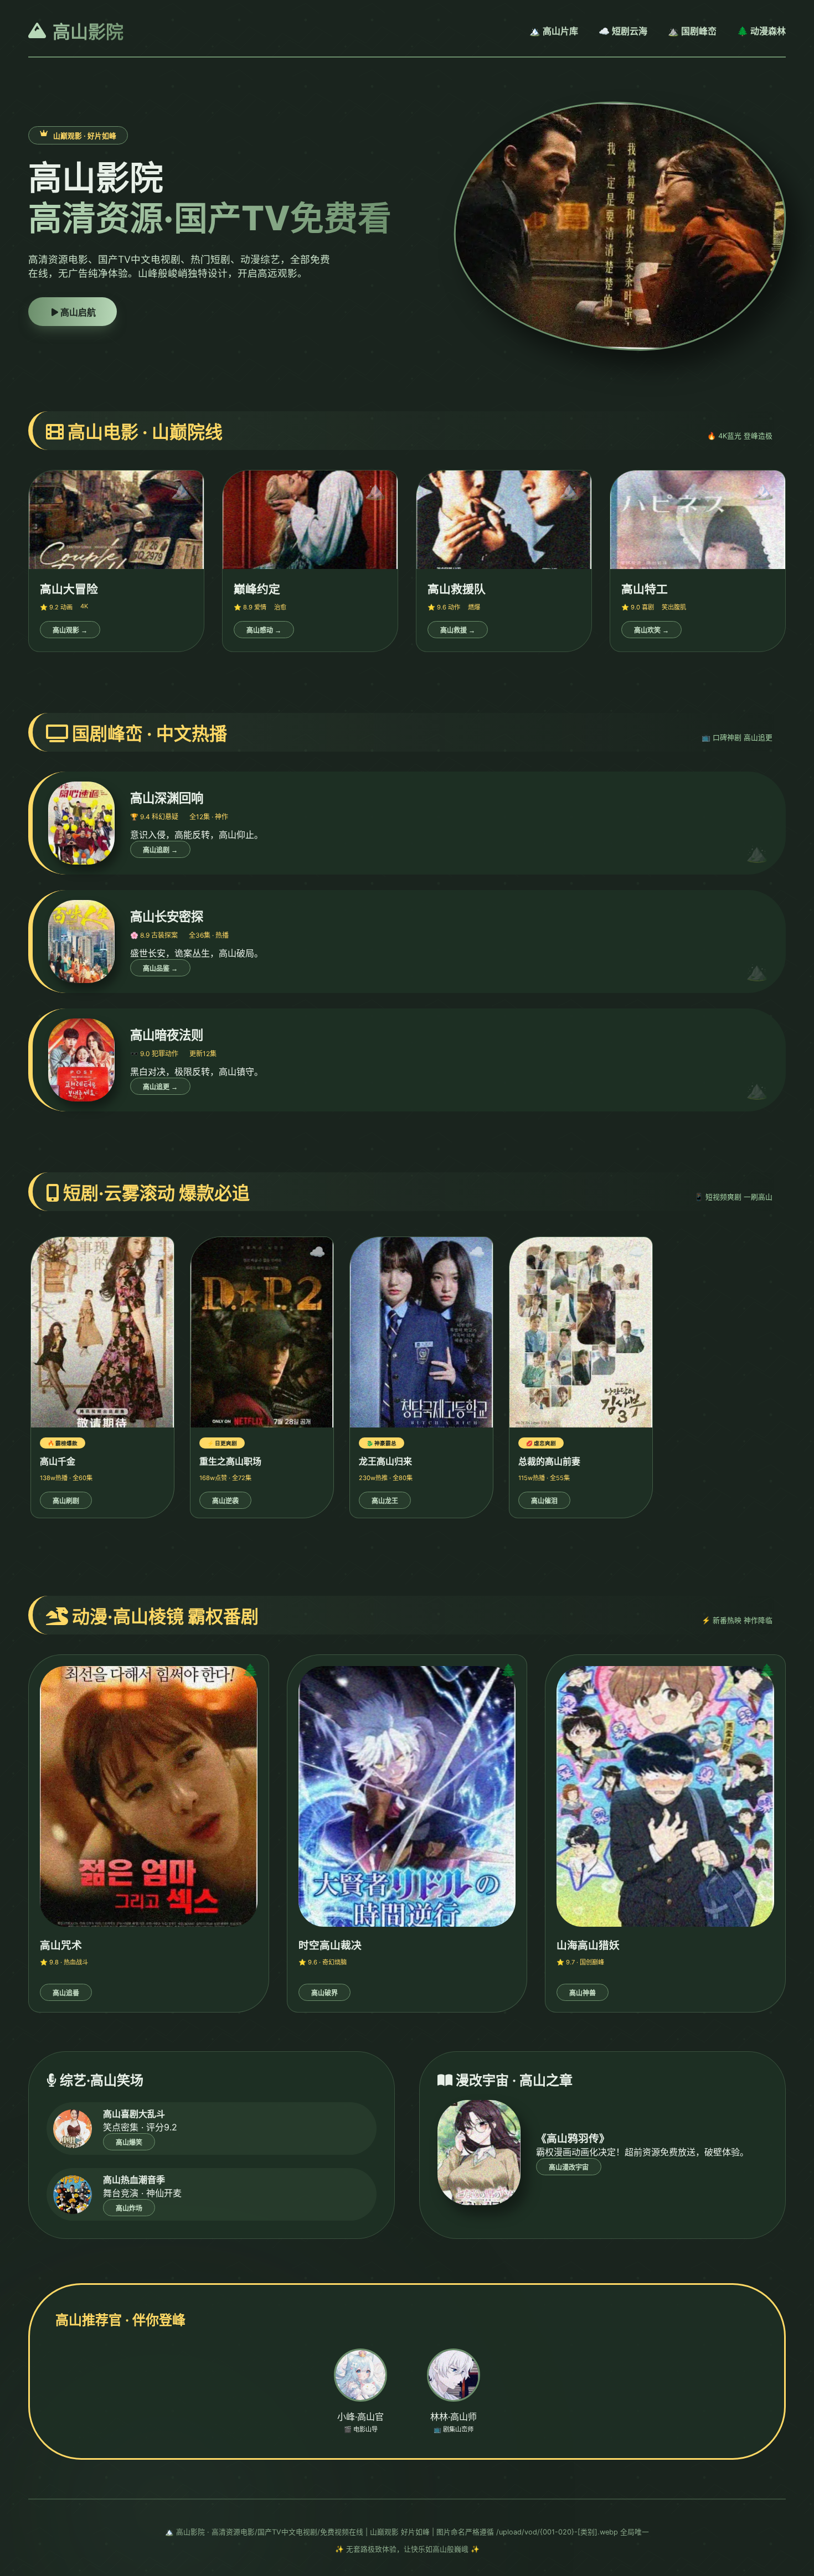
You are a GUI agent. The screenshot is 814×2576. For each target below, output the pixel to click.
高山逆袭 (225, 1501)
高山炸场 (129, 2208)
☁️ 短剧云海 (623, 31)
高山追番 (66, 1993)
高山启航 (77, 312)
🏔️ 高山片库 (554, 31)
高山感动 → (264, 630)
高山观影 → (70, 630)
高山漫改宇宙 (569, 2168)
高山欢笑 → (651, 630)
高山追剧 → (160, 850)
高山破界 (324, 1993)
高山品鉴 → (160, 969)
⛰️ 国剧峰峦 (692, 31)
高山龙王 (385, 1501)
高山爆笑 (129, 2143)
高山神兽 (583, 1993)
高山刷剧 (66, 1501)
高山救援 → (458, 630)
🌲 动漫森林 (761, 31)
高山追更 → (160, 1087)
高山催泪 (544, 1501)
